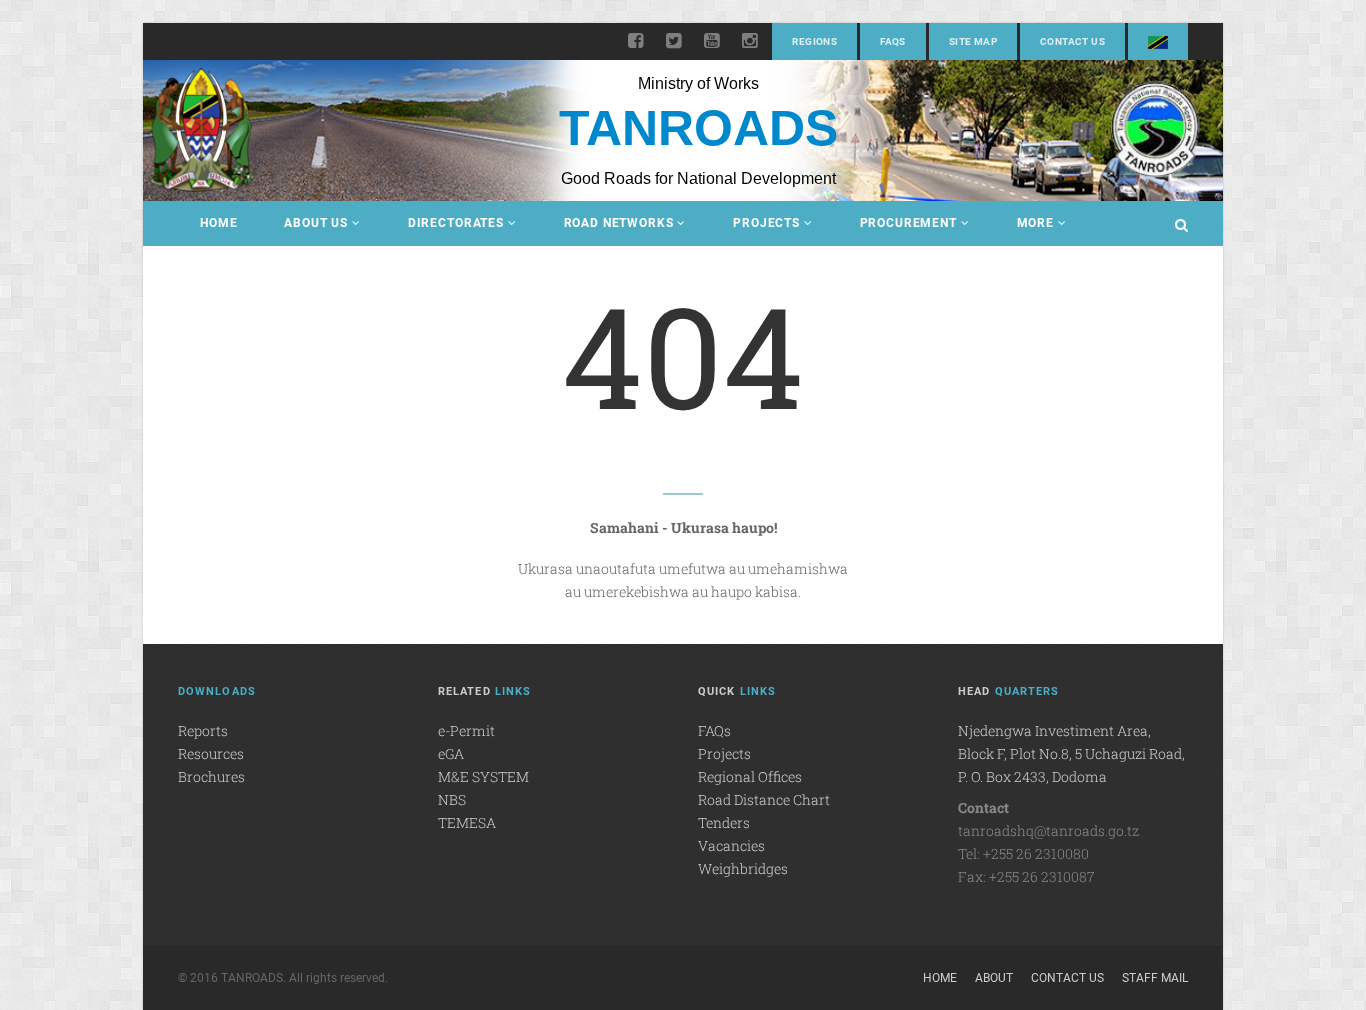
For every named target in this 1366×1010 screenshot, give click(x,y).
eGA (451, 753)
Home (218, 223)
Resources (211, 753)
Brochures (211, 776)
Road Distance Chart (764, 799)
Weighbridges (743, 868)
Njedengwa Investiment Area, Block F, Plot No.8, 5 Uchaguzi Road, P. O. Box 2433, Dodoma (1071, 753)
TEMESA (467, 822)
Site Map (973, 41)
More (1035, 223)
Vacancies (731, 845)
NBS (452, 799)
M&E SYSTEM (483, 776)
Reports (203, 730)
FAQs (893, 41)
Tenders (724, 822)
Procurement (908, 223)
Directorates (456, 223)
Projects (766, 223)
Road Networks (619, 223)
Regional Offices (750, 776)
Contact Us (1072, 41)
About (994, 978)
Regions (814, 41)
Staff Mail (1155, 978)
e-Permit (466, 730)
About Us (316, 223)
